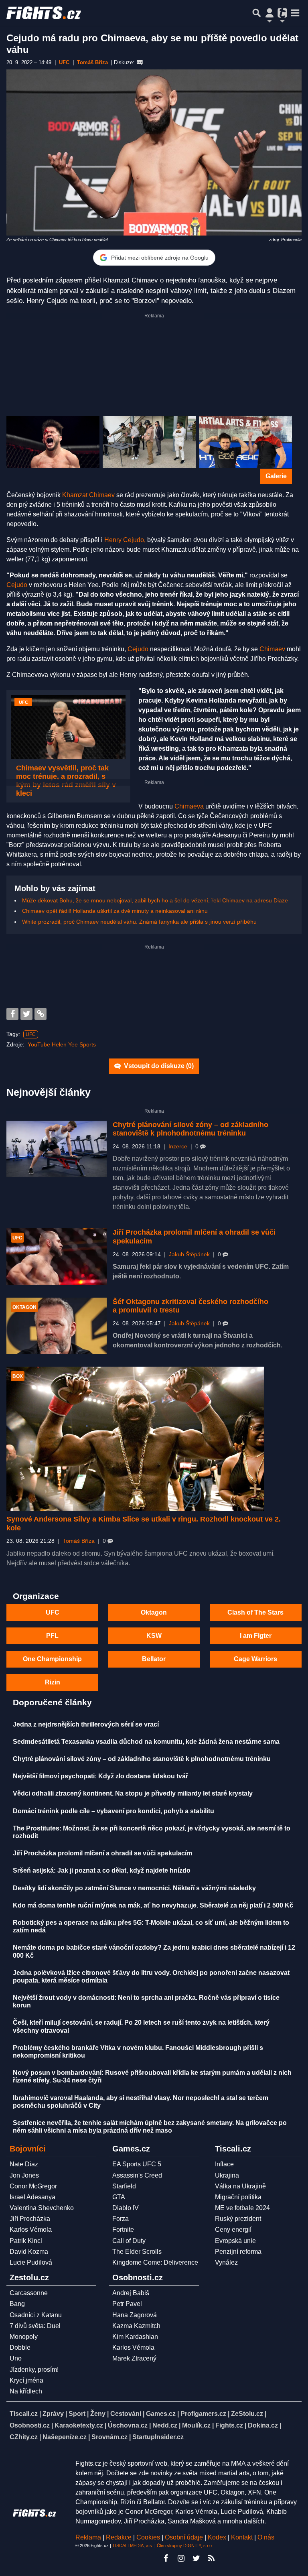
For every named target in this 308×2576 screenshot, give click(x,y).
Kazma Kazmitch (136, 2326)
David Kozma (29, 2252)
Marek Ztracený (134, 2358)
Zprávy (53, 2414)
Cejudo (17, 585)
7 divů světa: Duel (35, 2326)
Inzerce (178, 1147)
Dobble (20, 2347)
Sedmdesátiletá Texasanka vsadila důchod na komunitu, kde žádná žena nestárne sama (146, 1742)
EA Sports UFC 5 (137, 2164)
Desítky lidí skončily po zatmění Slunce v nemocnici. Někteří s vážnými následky (134, 1888)
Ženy (98, 2414)
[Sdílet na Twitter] (26, 1014)
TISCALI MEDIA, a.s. (133, 2546)
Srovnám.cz (109, 2437)
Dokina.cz (263, 2425)
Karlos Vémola (31, 2230)
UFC (31, 1034)
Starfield (124, 2186)
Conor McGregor (33, 2186)
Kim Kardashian (135, 2337)
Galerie (276, 476)
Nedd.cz (165, 2425)
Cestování (126, 2414)
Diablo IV (126, 2208)
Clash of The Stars (255, 1612)
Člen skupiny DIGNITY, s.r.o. (185, 2546)
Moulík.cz (196, 2425)
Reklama (88, 2537)
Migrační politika (238, 2197)
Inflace (224, 2164)
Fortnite (123, 2230)
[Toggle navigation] (295, 13)
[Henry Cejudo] (53, 442)
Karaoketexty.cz (79, 2425)
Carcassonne (29, 2293)
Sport (77, 2414)
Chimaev (272, 649)
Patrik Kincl (26, 2241)
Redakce (119, 2537)
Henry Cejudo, (125, 540)
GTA (119, 2197)
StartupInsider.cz (158, 2437)
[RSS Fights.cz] (211, 2558)
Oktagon (154, 1612)
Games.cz (161, 2414)
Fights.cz (229, 2425)
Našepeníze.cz (65, 2437)
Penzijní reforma (238, 2252)
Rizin (53, 1682)
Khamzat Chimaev (88, 495)
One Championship (52, 1659)
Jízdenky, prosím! (34, 2370)
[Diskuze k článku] (140, 63)
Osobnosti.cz (30, 2425)
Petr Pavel (127, 2304)
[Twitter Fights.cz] (196, 2558)
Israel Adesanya (32, 2197)
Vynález (226, 2262)
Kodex (218, 2537)
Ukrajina (227, 2175)
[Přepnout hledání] (257, 13)
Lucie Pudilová (31, 2262)
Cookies (148, 2537)
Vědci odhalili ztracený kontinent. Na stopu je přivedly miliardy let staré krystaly (133, 1793)
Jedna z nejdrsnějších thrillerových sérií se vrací (86, 1724)
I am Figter (256, 1636)
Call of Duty (129, 2241)
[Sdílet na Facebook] (12, 1014)
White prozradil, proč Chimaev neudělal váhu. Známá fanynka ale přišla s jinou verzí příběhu (139, 922)
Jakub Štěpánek (189, 1254)
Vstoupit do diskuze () (158, 1066)
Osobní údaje (184, 2537)
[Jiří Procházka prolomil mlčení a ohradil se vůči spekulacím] (57, 1257)
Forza (121, 2219)
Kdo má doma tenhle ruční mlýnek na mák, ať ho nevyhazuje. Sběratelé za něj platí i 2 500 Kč (153, 1905)
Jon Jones (24, 2175)
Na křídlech (26, 2391)
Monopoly (24, 2337)
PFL (52, 1636)
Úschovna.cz (128, 2425)
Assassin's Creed (137, 2175)
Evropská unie (235, 2241)
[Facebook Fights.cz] (166, 2558)
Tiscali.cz (24, 2414)
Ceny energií (233, 2230)
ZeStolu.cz (247, 2414)
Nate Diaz (24, 2164)
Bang (17, 2304)
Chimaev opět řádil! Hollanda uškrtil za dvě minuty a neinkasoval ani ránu (115, 911)
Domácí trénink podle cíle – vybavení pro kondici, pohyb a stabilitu (113, 1811)
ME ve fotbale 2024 (242, 2208)
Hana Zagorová (135, 2315)
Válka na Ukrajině (240, 2186)
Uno (16, 2358)
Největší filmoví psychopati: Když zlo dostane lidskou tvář (100, 1776)
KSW (154, 1636)
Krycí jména (26, 2380)
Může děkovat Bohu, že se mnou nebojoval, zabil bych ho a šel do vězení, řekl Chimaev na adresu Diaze (155, 900)
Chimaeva (189, 806)
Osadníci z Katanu (36, 2315)
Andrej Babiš (131, 2293)
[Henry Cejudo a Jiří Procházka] (245, 442)
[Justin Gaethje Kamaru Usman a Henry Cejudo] (149, 442)
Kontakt (243, 2537)
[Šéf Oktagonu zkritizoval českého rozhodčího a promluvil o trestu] (57, 1326)
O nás (266, 2537)
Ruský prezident (238, 2219)
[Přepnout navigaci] (269, 13)
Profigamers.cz (203, 2414)
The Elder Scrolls (137, 2252)
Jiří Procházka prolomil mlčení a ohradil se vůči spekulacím (102, 1853)
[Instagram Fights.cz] (181, 2558)
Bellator (154, 1659)
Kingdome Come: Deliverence (155, 2262)
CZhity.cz (24, 2437)
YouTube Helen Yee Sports (62, 1044)
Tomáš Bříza (79, 1541)
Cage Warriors (255, 1659)
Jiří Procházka (30, 2219)
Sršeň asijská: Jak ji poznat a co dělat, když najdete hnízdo (102, 1870)
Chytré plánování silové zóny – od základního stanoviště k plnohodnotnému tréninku (190, 1129)
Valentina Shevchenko (42, 2208)
